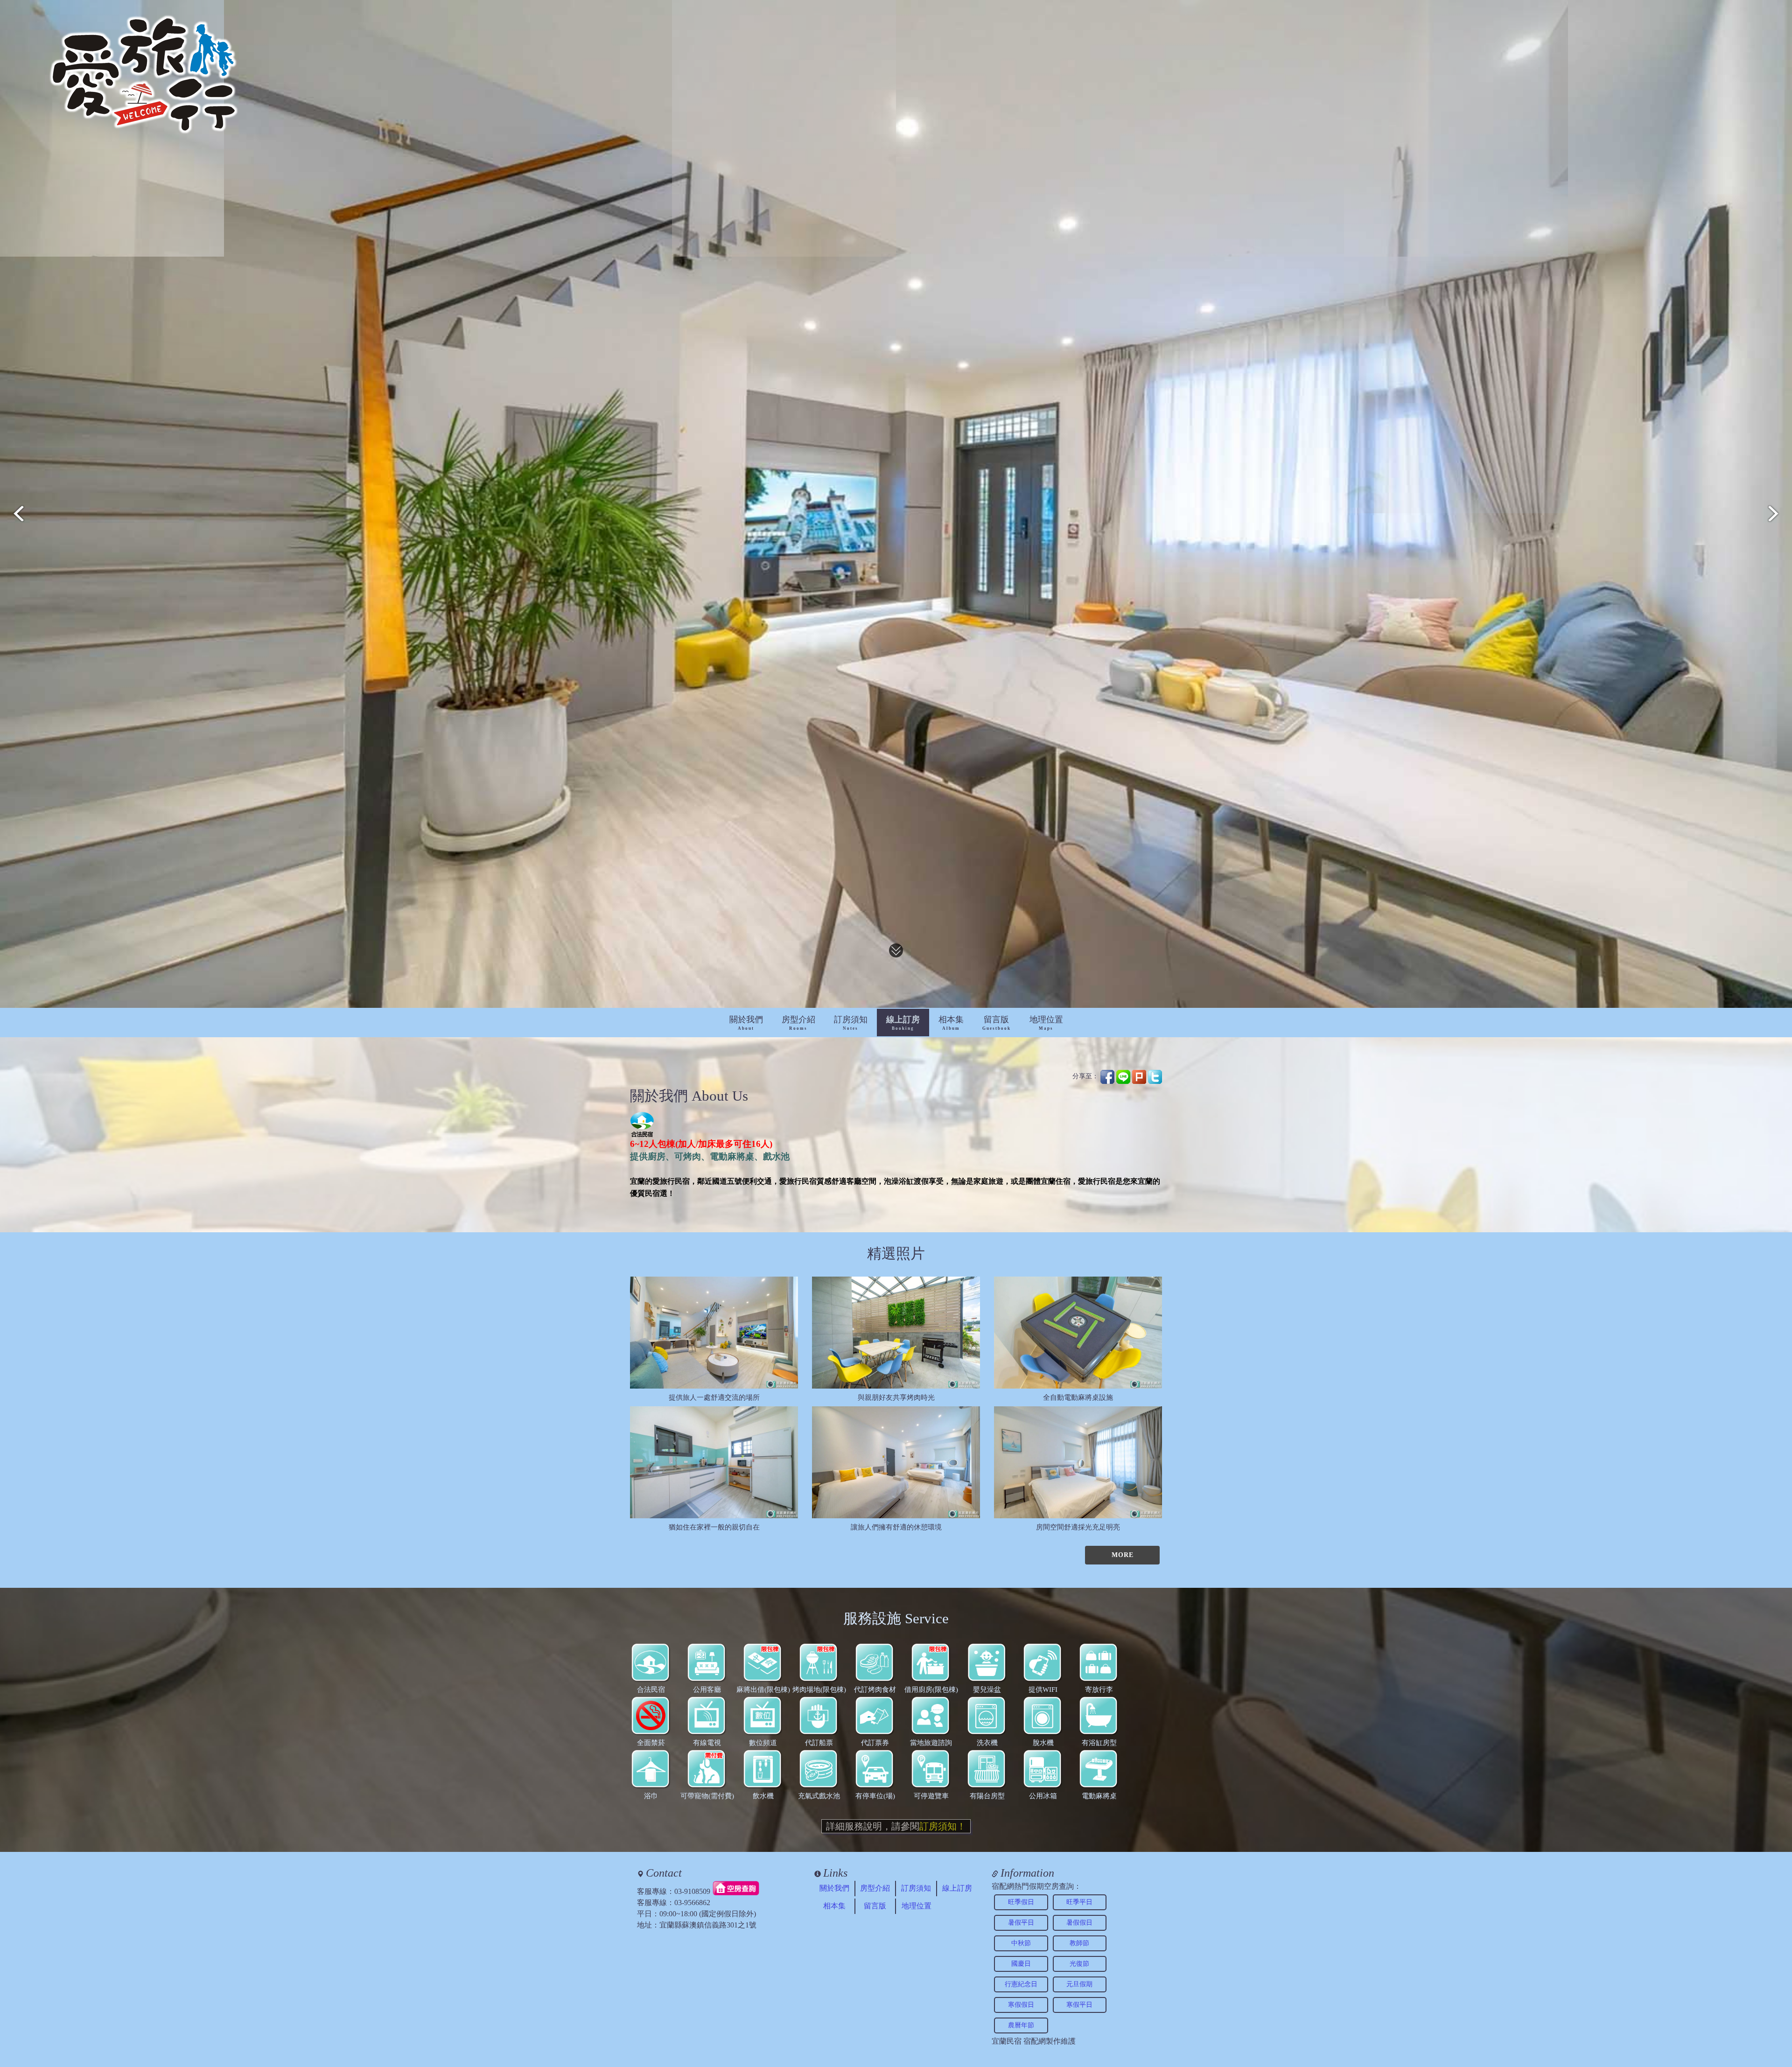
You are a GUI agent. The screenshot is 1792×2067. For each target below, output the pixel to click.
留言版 (997, 1023)
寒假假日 (1021, 2005)
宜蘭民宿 (1007, 2041)
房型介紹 (798, 1023)
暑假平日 (1021, 1923)
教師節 (1079, 1943)
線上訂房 (903, 1023)
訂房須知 (851, 1023)
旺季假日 (1021, 1902)
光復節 (1079, 1964)
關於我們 (746, 1023)
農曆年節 (1021, 2025)
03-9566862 (692, 1903)
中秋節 (1021, 1943)
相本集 (951, 1023)
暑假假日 (1079, 1923)
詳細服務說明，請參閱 (896, 1826)
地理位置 (1046, 1023)
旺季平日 (1079, 1902)
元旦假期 (1079, 1984)
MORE (1123, 1555)
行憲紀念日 (1021, 1984)
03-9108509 (692, 1891)
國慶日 (1021, 1964)
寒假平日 (1079, 2005)
